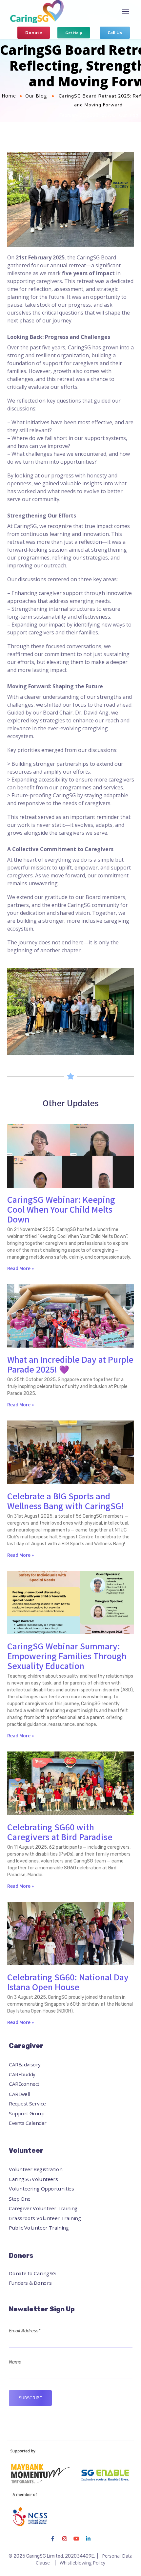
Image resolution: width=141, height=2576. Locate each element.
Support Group (27, 2113)
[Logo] (37, 12)
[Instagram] (65, 2539)
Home (9, 96)
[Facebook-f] (53, 2539)
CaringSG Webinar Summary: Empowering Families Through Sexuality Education (67, 1656)
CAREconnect (24, 2084)
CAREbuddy (22, 2074)
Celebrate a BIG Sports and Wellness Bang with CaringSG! (66, 1501)
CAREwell (20, 2094)
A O (112, 115)
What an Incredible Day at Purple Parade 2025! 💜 (70, 1364)
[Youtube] (76, 2539)
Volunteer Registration (36, 2170)
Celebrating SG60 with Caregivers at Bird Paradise (60, 1832)
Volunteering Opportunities (41, 2189)
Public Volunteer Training (39, 2228)
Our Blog (36, 96)
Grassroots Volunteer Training (45, 2218)
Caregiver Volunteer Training (43, 2208)
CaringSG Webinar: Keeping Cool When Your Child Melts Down (61, 1209)
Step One (20, 2199)
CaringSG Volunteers (33, 2179)
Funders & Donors (30, 2283)
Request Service (27, 2104)
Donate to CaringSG (32, 2273)
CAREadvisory (25, 2065)
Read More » (20, 1268)
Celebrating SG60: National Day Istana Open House (68, 1982)
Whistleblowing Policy (82, 2563)
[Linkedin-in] (88, 2539)
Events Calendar (28, 2123)
